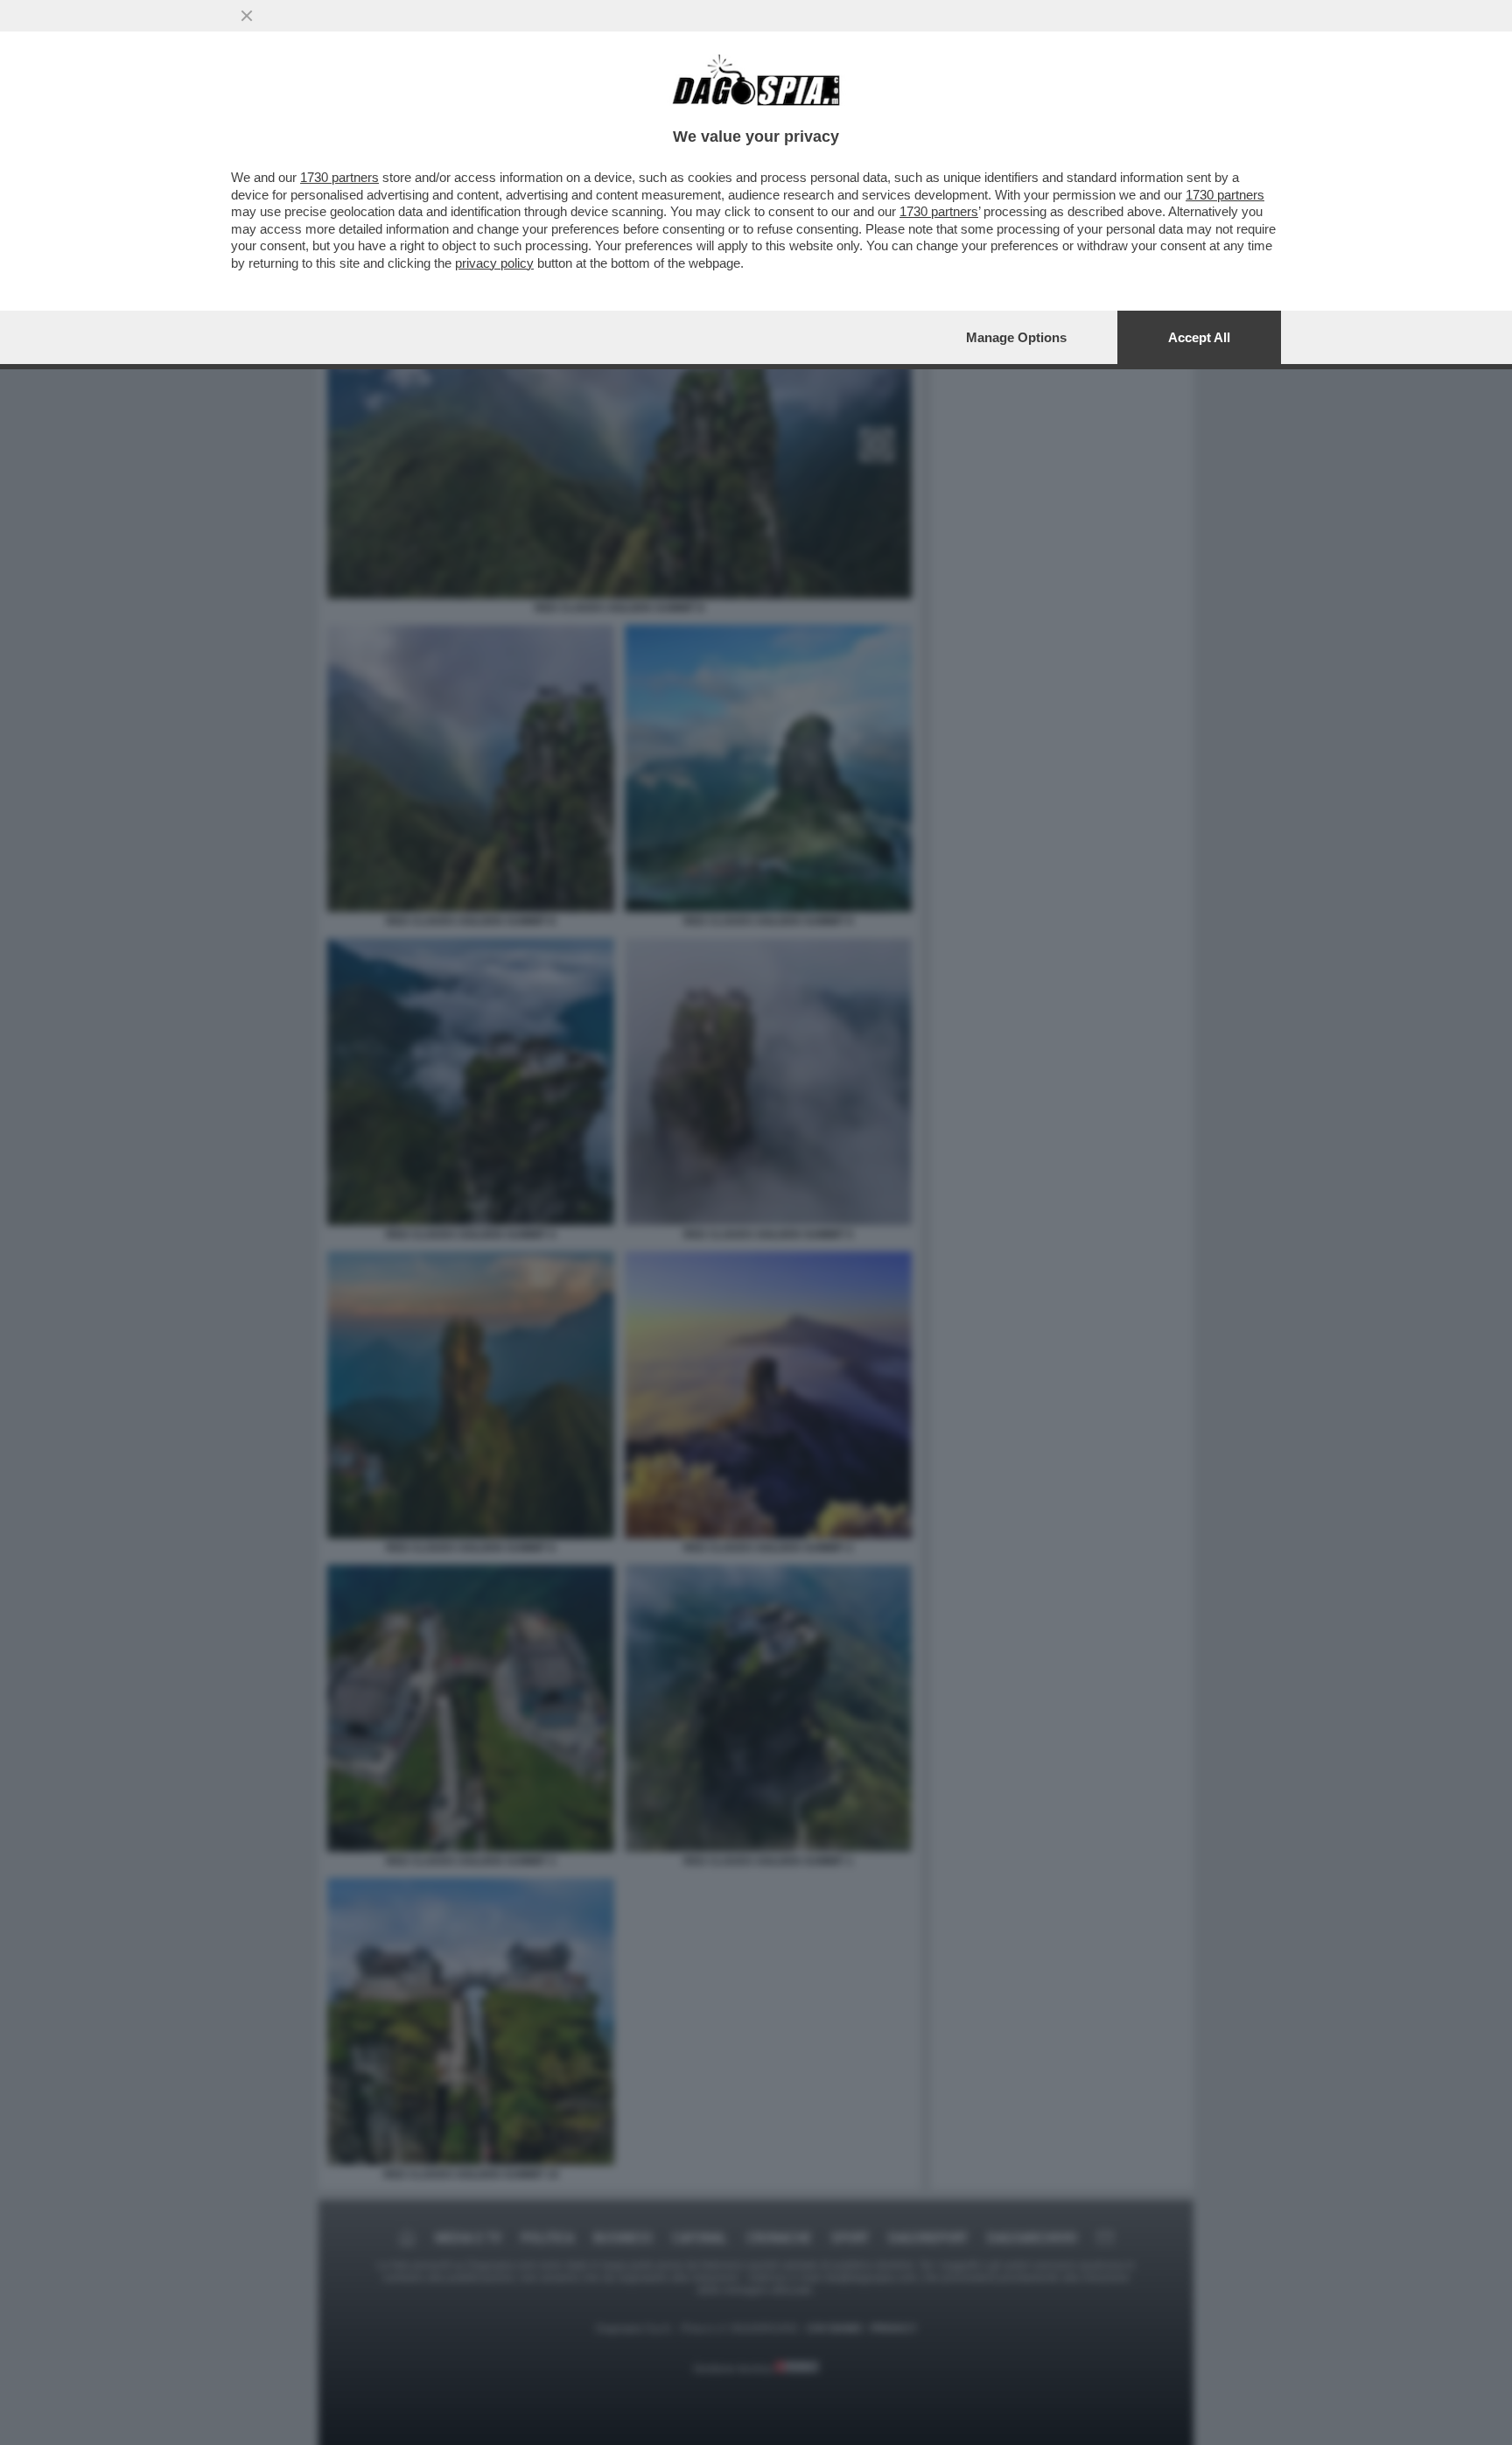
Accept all (1199, 337)
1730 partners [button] (339, 177)
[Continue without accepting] (247, 16)
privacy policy (494, 263)
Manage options (1016, 337)
